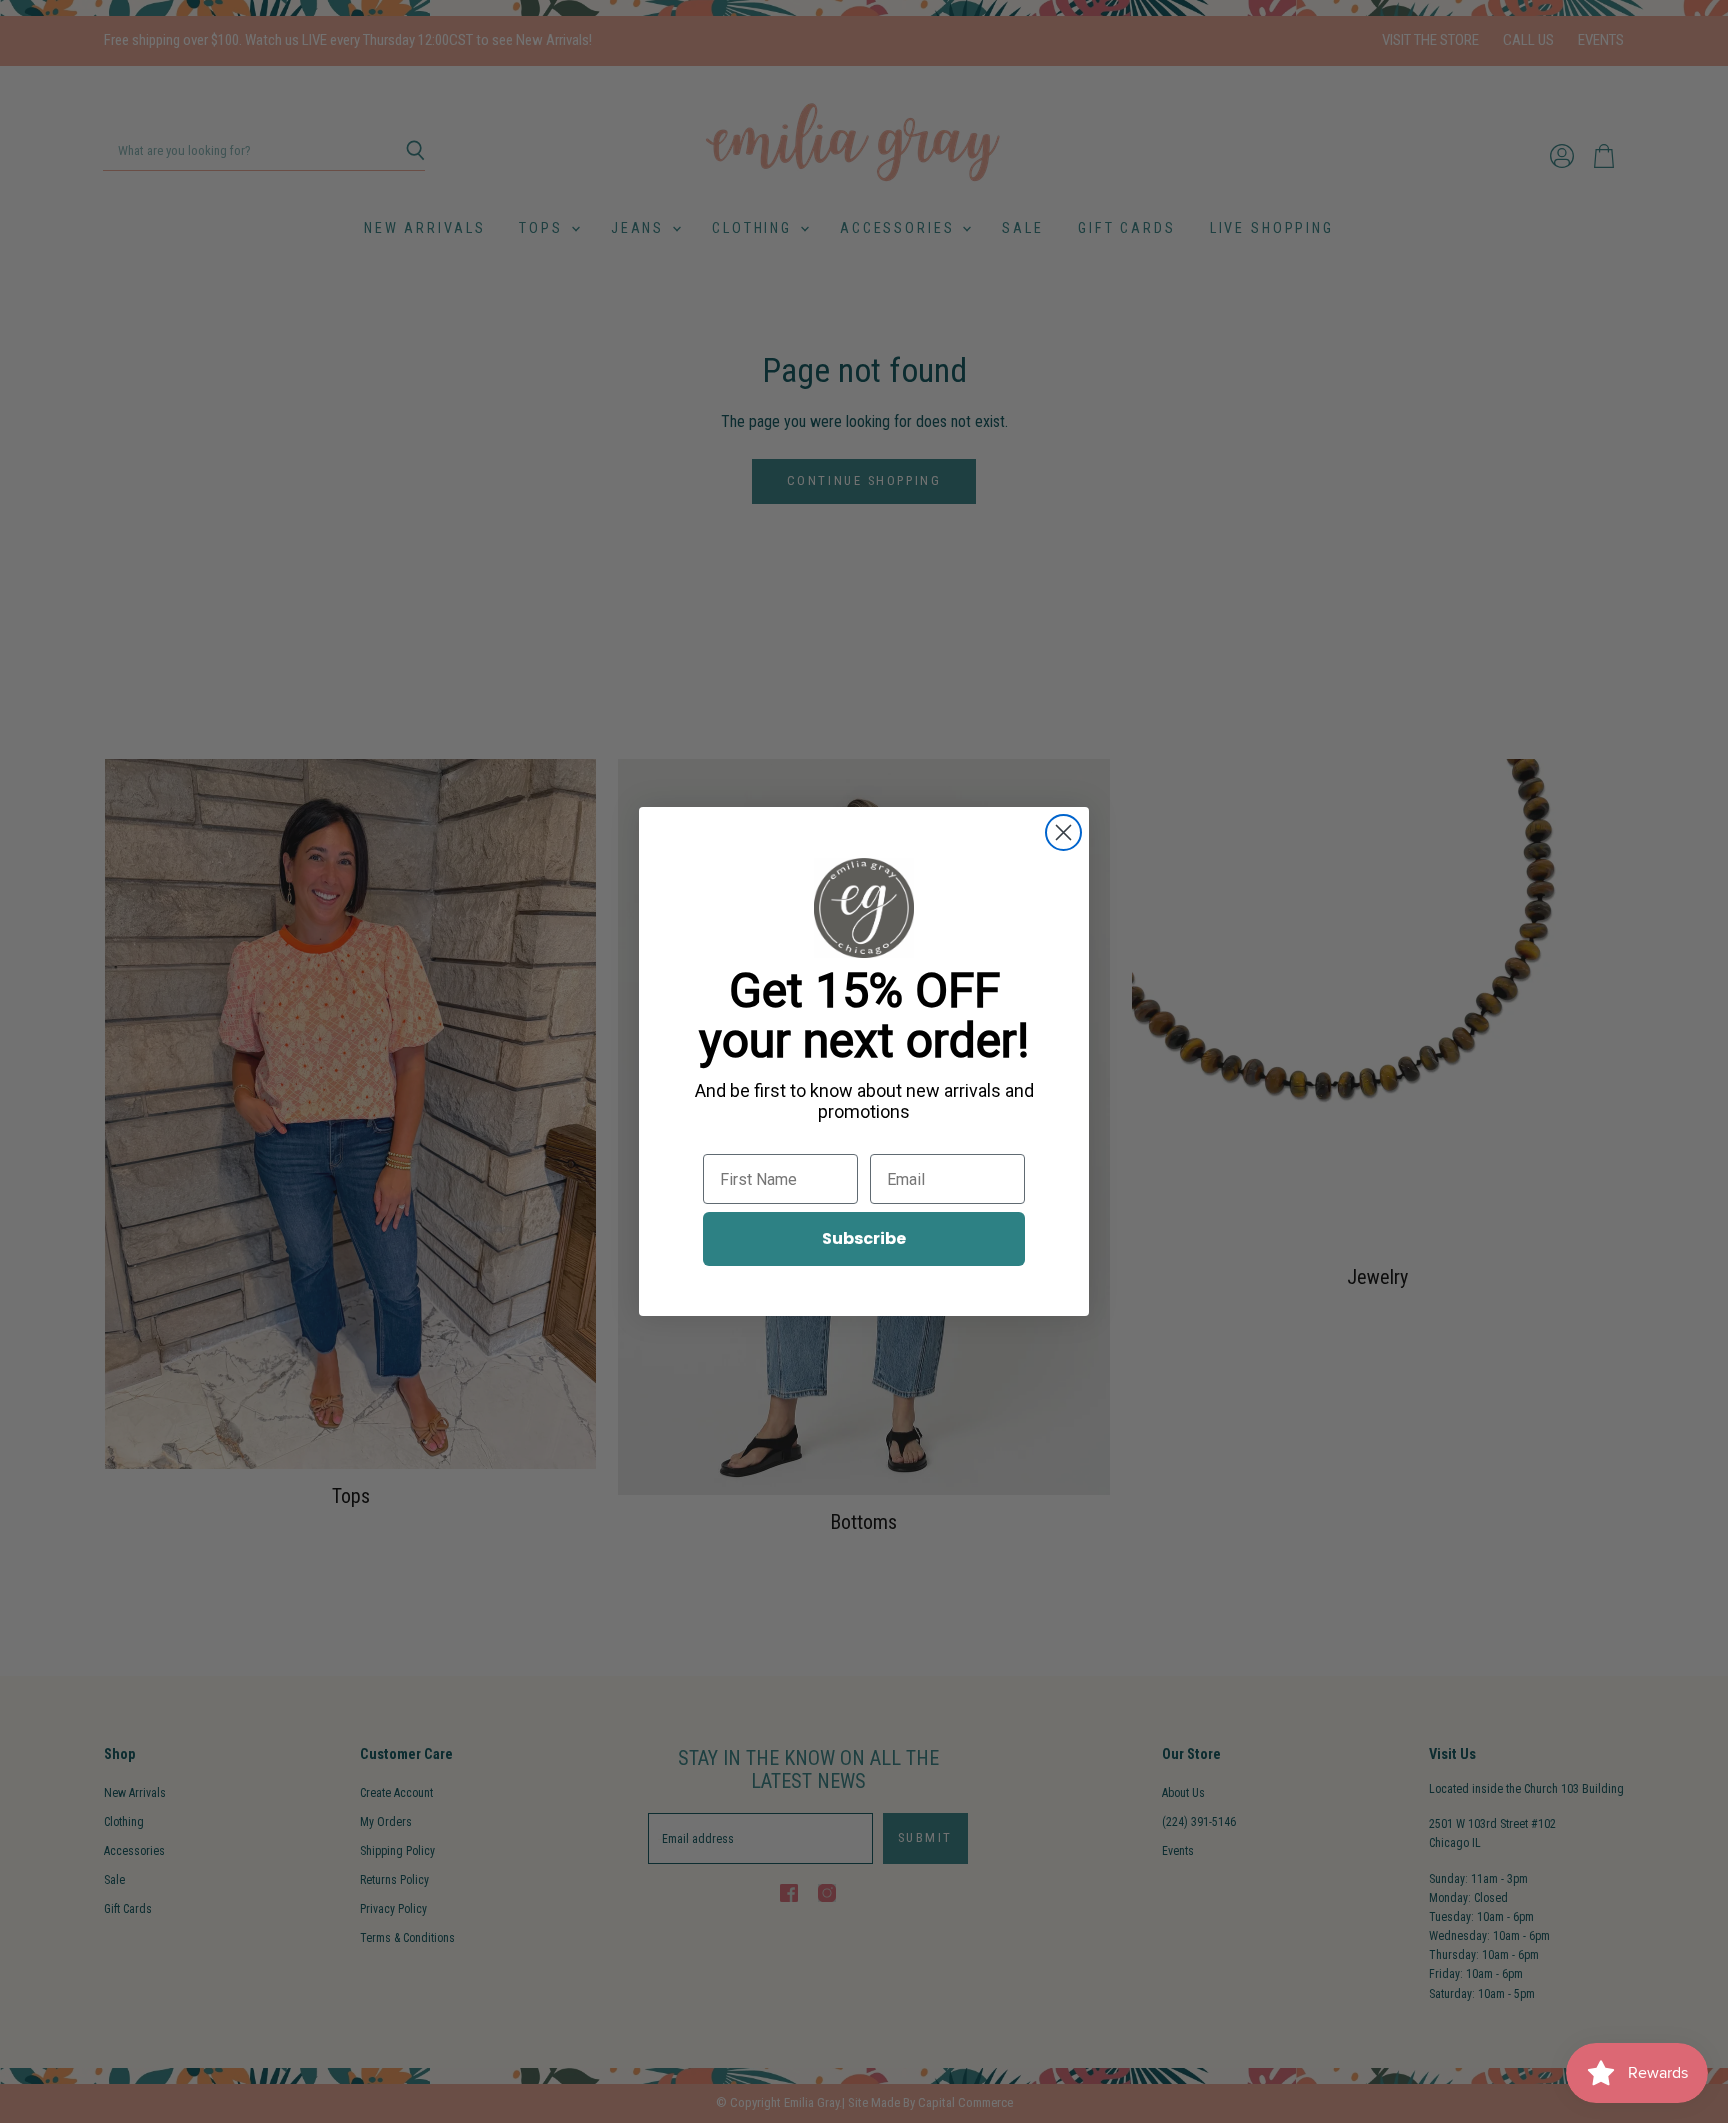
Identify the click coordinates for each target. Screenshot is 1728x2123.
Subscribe (864, 1238)
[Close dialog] (1063, 832)
